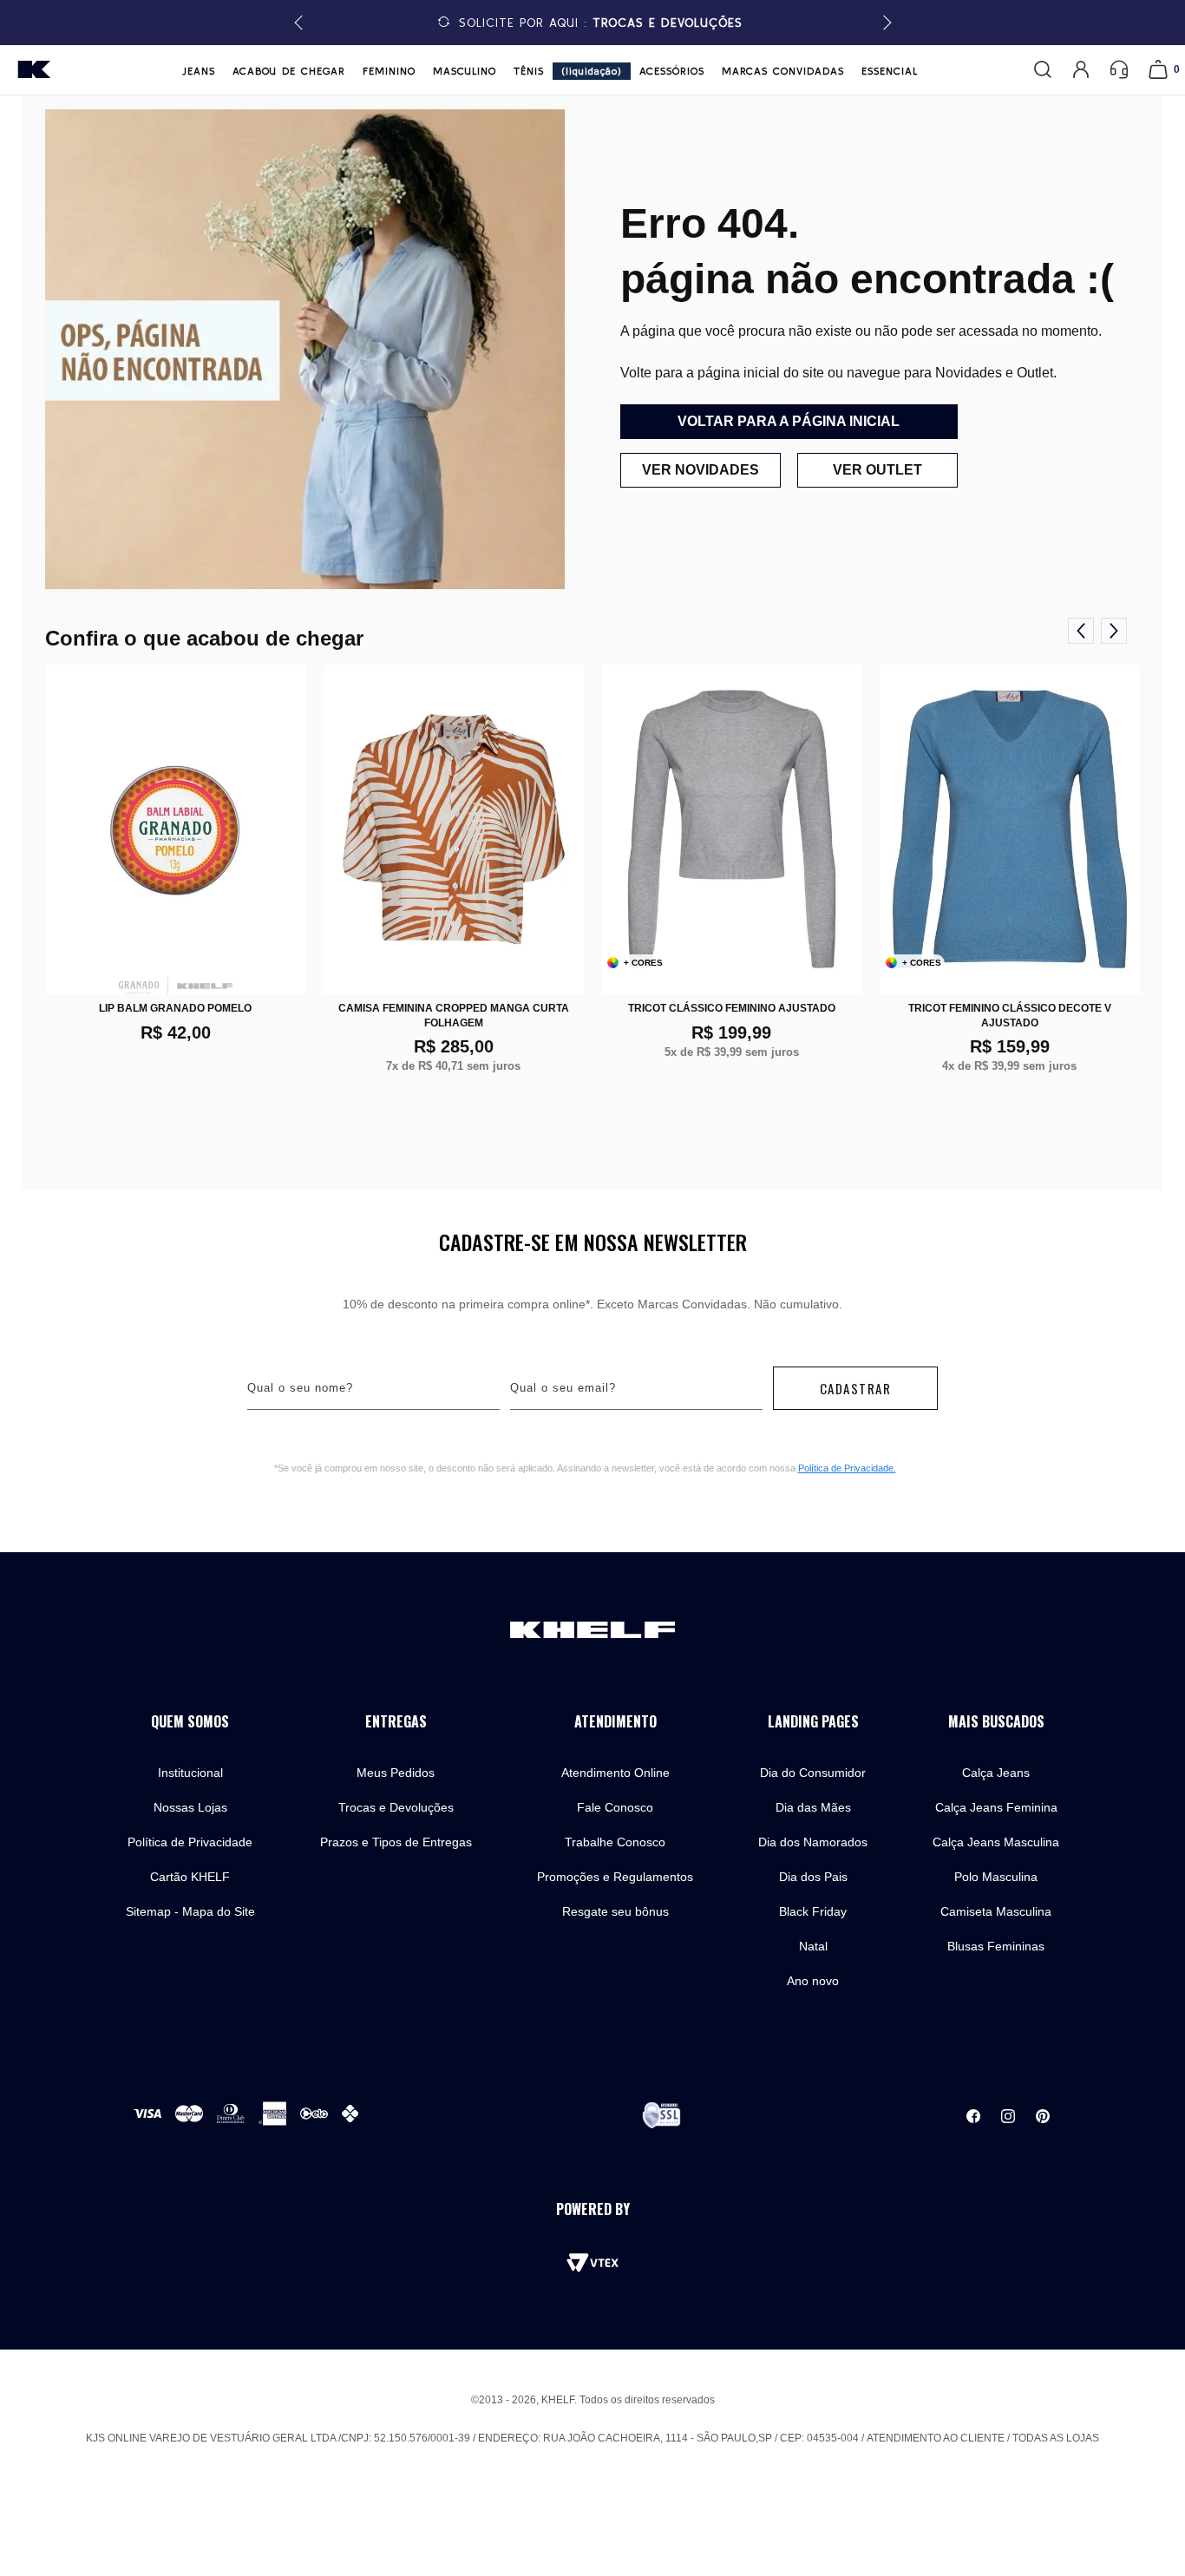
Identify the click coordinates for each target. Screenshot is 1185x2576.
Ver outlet (877, 470)
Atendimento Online (615, 1773)
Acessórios (672, 71)
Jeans (199, 71)
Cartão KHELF (190, 1877)
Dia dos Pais (813, 1877)
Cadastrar (856, 1388)
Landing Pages (813, 1722)
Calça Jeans (996, 1773)
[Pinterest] (1043, 2116)
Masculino (465, 71)
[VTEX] (592, 2263)
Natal (813, 1946)
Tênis (529, 71)
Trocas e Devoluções (396, 1807)
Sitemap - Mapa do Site (190, 1911)
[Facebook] (973, 2116)
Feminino (389, 71)
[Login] (1081, 69)
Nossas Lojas (190, 1807)
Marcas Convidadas (783, 71)
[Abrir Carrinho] (1158, 69)
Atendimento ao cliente (936, 2438)
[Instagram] (1008, 2116)
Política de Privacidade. (847, 1468)
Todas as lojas (1056, 2438)
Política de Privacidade (190, 1842)
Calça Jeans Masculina (996, 1842)
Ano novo (813, 1981)
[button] (884, 23)
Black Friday (813, 1911)
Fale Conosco (615, 1807)
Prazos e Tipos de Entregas (396, 1842)
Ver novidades (701, 470)
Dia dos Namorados (813, 1842)
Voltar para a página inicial (789, 421)
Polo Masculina (996, 1877)
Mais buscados (996, 1722)
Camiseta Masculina (996, 1911)
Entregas (396, 1722)
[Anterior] (1081, 631)
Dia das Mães (813, 1807)
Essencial (890, 71)
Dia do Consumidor (813, 1773)
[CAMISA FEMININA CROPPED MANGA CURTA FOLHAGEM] (454, 829)
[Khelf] (34, 69)
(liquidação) (592, 71)
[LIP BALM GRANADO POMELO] (176, 829)
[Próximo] (1114, 631)
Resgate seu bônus (615, 1911)
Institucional (190, 1773)
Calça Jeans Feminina (996, 1807)
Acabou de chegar (289, 71)
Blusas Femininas (996, 1946)
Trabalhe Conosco (615, 1842)
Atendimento (615, 1722)
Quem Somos (190, 1722)
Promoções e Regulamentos (615, 1877)
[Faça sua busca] (1043, 69)
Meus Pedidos (396, 1773)
